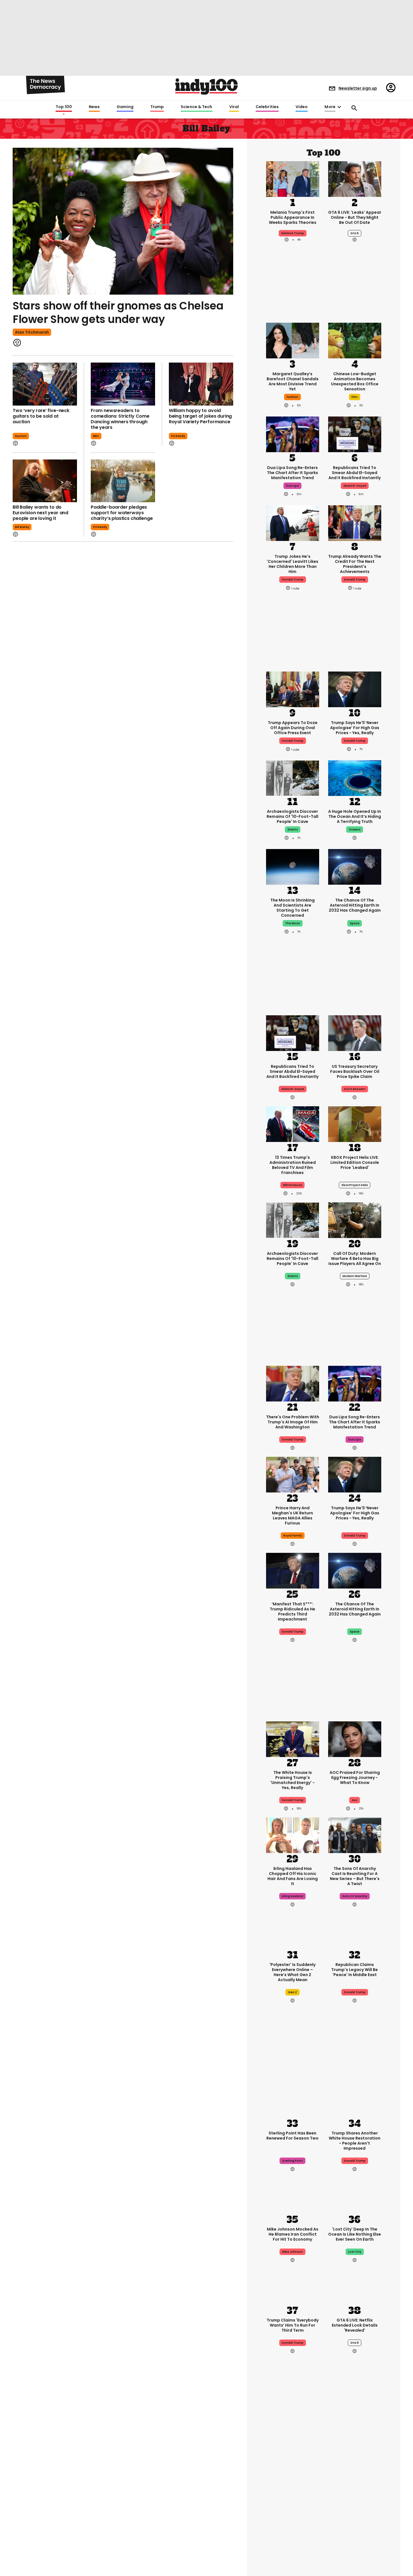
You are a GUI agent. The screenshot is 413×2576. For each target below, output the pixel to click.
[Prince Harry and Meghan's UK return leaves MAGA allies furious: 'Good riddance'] (293, 1474)
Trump (157, 107)
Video (302, 107)
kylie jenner (355, 2511)
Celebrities (267, 107)
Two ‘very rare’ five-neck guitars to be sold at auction (41, 416)
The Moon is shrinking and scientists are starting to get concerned (292, 908)
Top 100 (64, 107)
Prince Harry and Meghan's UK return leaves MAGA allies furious (292, 1515)
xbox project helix (355, 1185)
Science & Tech (196, 107)
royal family (293, 1536)
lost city (355, 2252)
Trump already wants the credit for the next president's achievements (355, 564)
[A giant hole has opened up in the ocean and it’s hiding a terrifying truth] (355, 778)
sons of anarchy (355, 1896)
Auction (21, 436)
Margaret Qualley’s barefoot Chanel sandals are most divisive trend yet (293, 381)
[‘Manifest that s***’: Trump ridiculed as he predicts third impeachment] (293, 1570)
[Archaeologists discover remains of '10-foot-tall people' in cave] (293, 778)
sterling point (292, 2161)
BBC (96, 436)
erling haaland (292, 1896)
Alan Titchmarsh (32, 332)
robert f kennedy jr (292, 2511)
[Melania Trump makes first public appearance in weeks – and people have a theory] (293, 178)
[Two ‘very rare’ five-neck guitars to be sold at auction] (45, 384)
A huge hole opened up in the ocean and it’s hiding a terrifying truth (355, 816)
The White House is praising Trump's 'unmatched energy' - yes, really (292, 1780)
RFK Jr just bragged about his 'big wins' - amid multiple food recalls (292, 2491)
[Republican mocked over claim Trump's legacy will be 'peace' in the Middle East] (355, 1931)
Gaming (125, 107)
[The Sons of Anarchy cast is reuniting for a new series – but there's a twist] (355, 1835)
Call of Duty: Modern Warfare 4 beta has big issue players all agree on (355, 1259)
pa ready (178, 436)
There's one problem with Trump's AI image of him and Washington (293, 1422)
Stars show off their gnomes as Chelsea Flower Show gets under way (118, 312)
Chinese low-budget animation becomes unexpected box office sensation (355, 381)
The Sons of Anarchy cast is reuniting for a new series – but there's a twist (355, 1876)
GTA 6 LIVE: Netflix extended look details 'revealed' (355, 2325)
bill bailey (22, 527)
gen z (292, 1992)
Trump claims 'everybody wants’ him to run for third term (293, 2325)
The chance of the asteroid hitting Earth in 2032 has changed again (355, 905)
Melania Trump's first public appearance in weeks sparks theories (293, 217)
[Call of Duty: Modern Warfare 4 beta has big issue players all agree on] (355, 1220)
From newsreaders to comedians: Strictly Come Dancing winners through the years (120, 419)
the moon (293, 923)
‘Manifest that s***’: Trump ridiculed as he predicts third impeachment (292, 1612)
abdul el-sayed (355, 486)
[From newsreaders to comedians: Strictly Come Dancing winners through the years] (123, 384)
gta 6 (355, 233)
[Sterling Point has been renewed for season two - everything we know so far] (293, 2099)
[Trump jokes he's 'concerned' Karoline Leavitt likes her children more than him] (293, 523)
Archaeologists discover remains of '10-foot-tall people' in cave (292, 816)
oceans (355, 830)
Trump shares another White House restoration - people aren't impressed (355, 2141)
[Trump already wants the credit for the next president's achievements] (355, 523)
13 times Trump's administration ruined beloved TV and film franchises (293, 1165)
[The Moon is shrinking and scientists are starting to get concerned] (293, 866)
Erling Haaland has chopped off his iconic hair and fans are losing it (293, 1876)
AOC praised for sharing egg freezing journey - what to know (355, 1778)
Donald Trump (355, 741)
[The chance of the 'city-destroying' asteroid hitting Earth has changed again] (355, 866)
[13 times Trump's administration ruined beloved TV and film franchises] (293, 1124)
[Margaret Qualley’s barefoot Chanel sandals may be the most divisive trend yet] (293, 340)
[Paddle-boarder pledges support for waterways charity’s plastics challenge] (123, 481)
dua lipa (292, 486)
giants (293, 830)
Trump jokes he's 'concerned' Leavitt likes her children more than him (292, 564)
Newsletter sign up (358, 88)
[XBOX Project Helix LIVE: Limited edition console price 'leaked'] (355, 1124)
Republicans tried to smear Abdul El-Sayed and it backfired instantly (355, 473)
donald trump (293, 580)
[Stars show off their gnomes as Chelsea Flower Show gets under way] (123, 221)
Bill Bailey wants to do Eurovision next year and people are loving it (40, 513)
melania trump (293, 233)
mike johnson (292, 2252)
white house (292, 1185)
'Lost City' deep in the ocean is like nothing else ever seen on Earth (355, 2234)
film (355, 397)
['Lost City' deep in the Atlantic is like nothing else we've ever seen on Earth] (355, 2195)
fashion (292, 397)
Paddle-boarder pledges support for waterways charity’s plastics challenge (122, 513)
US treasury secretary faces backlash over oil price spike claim (355, 1071)
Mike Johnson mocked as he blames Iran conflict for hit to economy (293, 2234)
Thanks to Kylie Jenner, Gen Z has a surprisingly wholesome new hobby (355, 2489)
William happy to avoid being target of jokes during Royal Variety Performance (200, 416)
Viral (234, 107)
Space (355, 923)
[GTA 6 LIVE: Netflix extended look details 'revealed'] (355, 2286)
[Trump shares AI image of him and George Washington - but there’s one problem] (293, 1383)
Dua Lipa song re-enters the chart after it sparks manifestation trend (292, 473)
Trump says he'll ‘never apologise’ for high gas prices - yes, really (355, 728)
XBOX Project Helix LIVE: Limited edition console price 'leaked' (355, 1162)
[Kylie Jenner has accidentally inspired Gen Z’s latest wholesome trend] (355, 2450)
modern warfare (355, 1276)
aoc (355, 1800)
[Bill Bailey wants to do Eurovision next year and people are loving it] (45, 481)
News (94, 107)
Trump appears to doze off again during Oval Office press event (293, 728)
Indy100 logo (206, 87)
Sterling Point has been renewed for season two (292, 2136)
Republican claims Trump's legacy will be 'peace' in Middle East (355, 1970)
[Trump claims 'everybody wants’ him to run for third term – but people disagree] (293, 2286)
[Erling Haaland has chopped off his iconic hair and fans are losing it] (293, 1835)
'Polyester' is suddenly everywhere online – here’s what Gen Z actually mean (292, 1972)
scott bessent (355, 1089)
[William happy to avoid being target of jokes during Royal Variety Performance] (201, 384)
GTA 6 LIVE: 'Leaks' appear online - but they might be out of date (355, 217)
